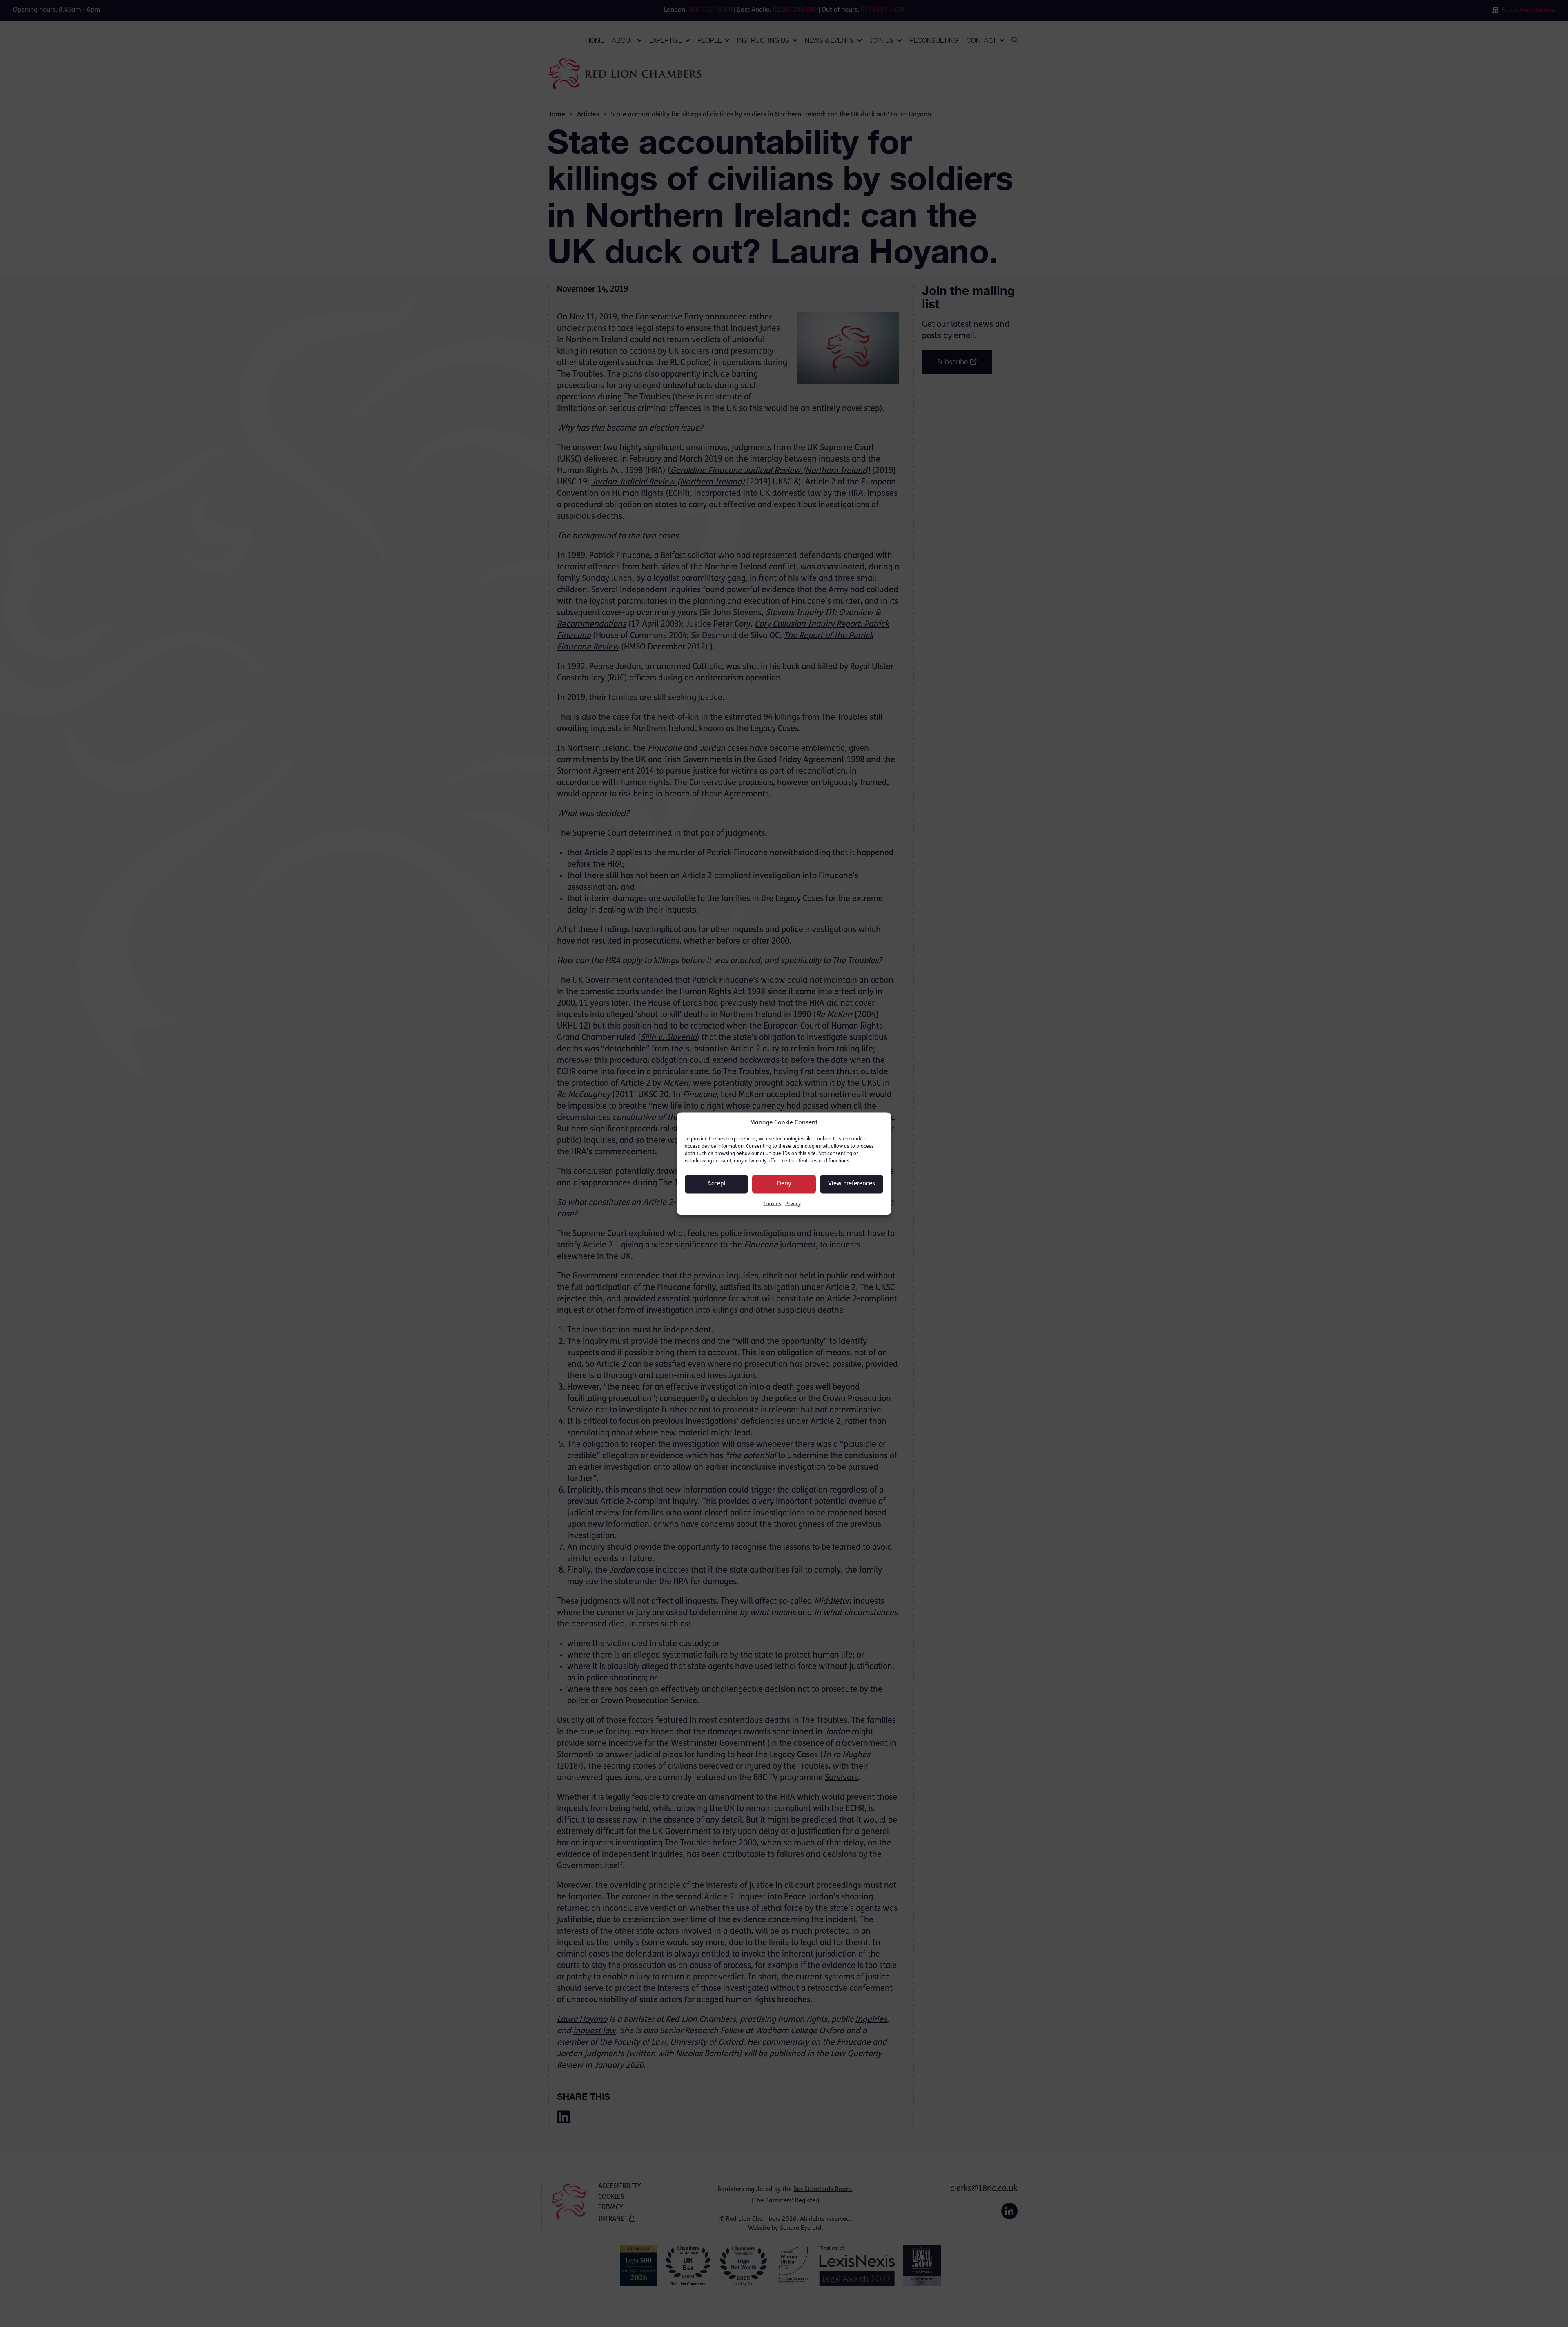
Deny (784, 1184)
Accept (717, 1184)
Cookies (772, 1204)
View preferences (852, 1184)
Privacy (793, 1204)
